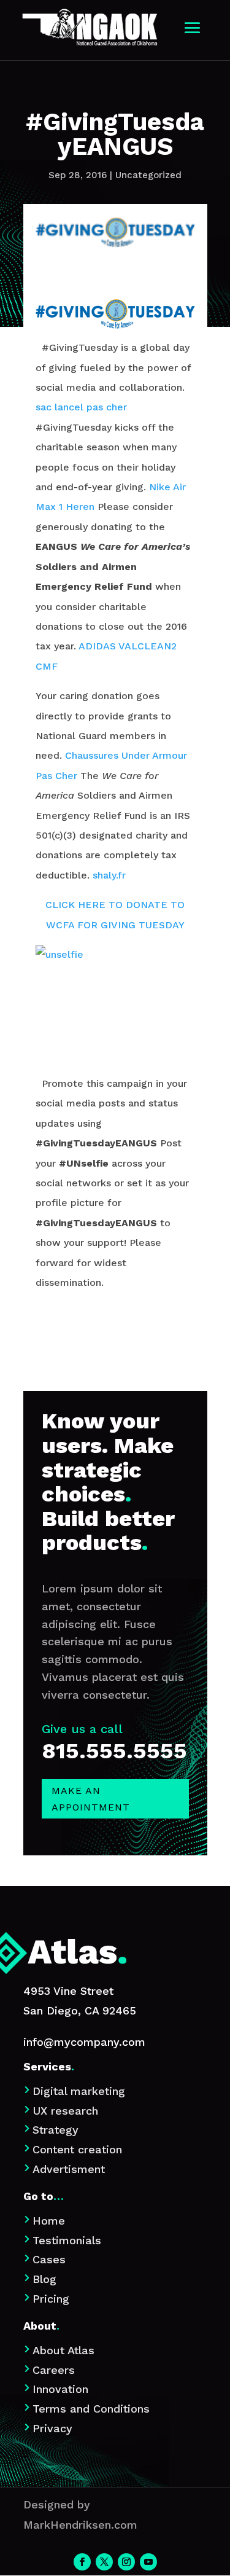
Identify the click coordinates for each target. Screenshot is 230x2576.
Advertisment (69, 2169)
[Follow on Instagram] (126, 2562)
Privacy (52, 2428)
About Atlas (63, 2350)
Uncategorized (148, 175)
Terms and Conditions (91, 2409)
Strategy (56, 2130)
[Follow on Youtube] (148, 2562)
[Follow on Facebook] (82, 2562)
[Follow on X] (104, 2562)
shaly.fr (109, 875)
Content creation (77, 2149)
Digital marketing (79, 2091)
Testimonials (67, 2240)
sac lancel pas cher (81, 407)
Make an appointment (91, 1799)
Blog (44, 2279)
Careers (54, 2370)
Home (49, 2221)
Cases (49, 2259)
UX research (65, 2111)
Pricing (51, 2299)
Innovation (60, 2389)
